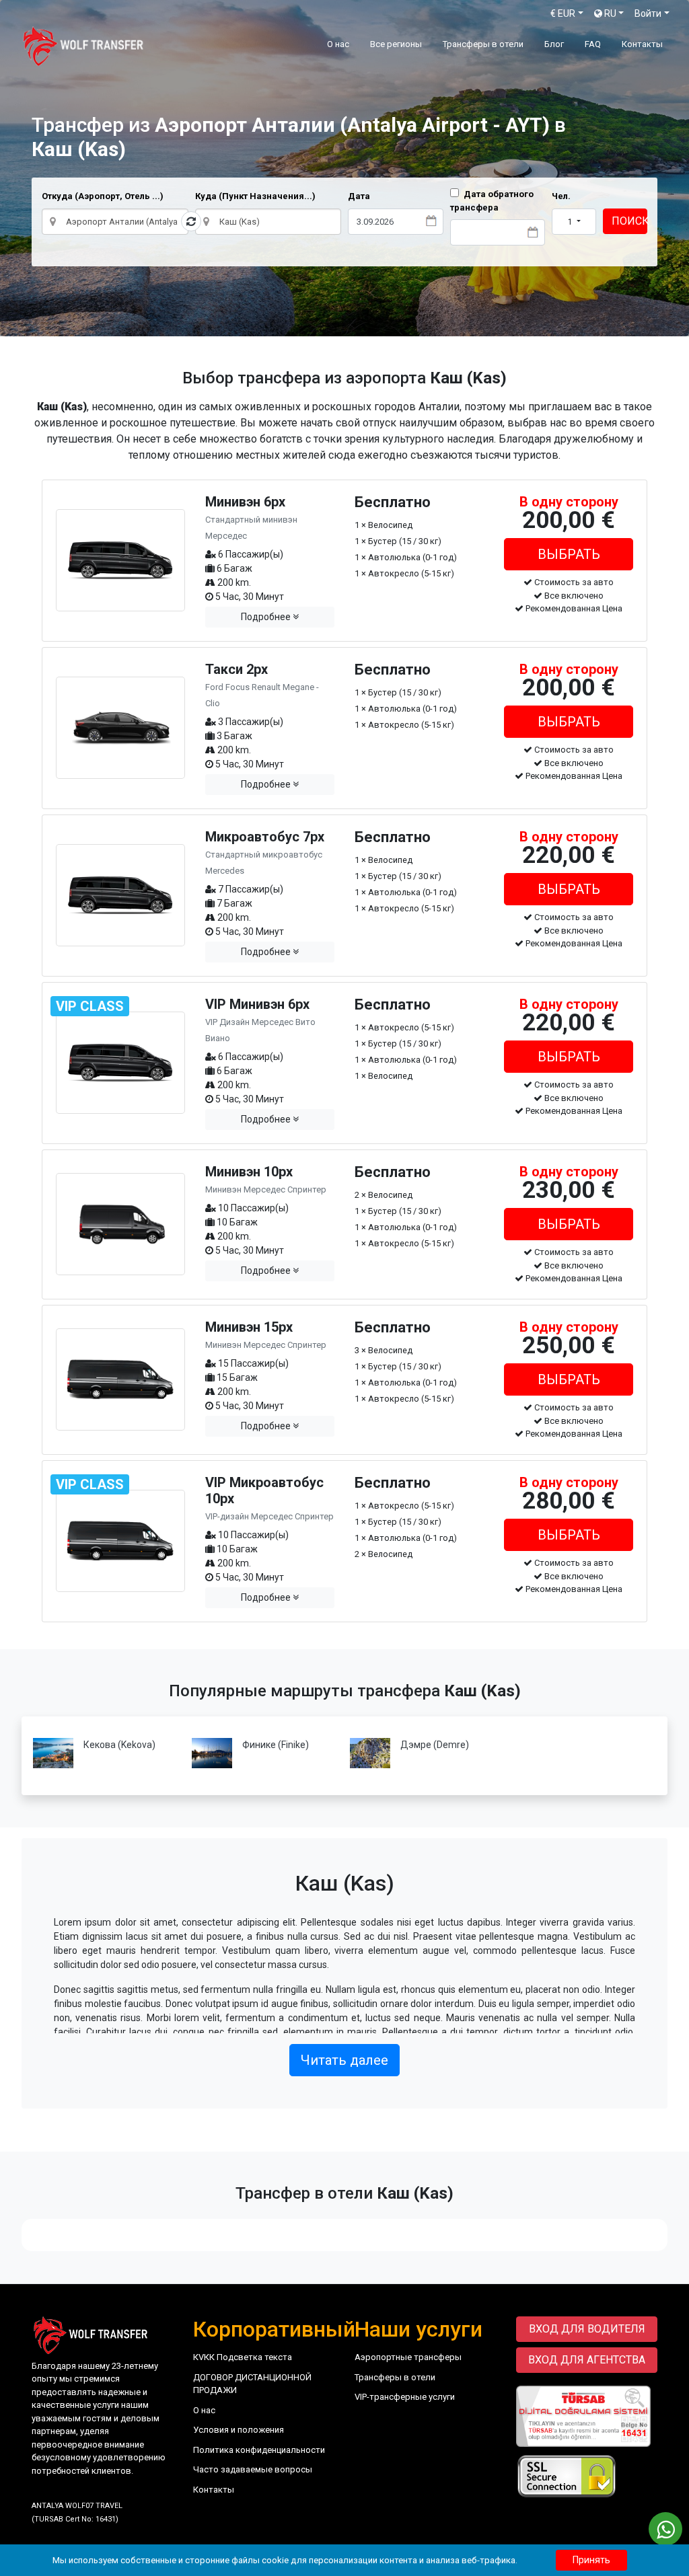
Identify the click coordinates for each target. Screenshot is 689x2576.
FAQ (593, 44)
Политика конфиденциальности (259, 2450)
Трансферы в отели (483, 44)
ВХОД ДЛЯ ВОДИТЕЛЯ (587, 2329)
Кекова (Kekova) (119, 1745)
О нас (338, 44)
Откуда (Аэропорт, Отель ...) (103, 196)
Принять (591, 2560)
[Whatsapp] (665, 2529)
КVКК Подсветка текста (243, 2357)
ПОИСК (629, 221)
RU (609, 13)
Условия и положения (239, 2430)
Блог (554, 44)
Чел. (561, 196)
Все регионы (396, 44)
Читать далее (344, 2060)
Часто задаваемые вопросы (253, 2469)
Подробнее (267, 617)
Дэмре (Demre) (435, 1745)
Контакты (642, 44)
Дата (359, 196)
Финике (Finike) (276, 1745)
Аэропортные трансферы (408, 2357)
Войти (648, 13)
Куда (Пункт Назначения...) (255, 196)
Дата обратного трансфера (492, 201)
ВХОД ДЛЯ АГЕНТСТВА (587, 2360)
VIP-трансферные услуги (405, 2397)
